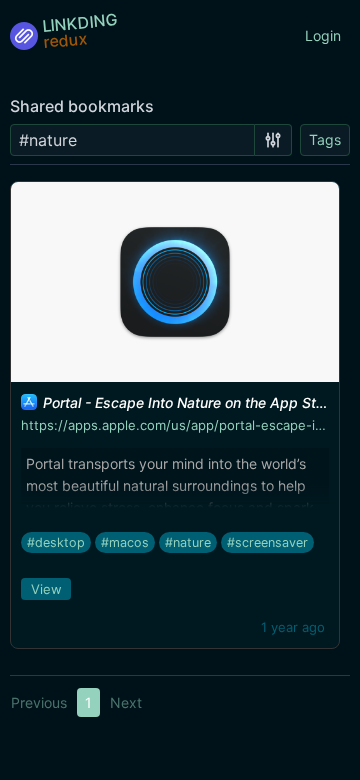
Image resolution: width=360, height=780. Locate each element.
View (46, 589)
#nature (188, 542)
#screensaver (267, 542)
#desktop (56, 542)
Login (323, 35)
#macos (125, 542)
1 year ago (293, 627)
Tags (325, 139)
